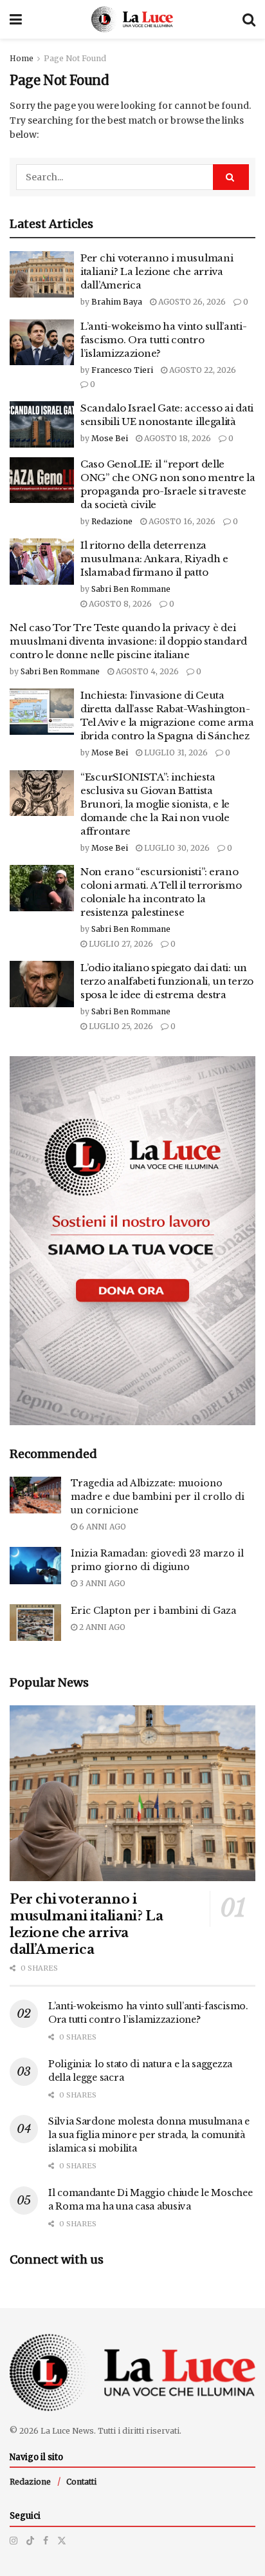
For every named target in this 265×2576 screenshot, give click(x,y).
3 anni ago (101, 1583)
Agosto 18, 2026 (177, 438)
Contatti (81, 2482)
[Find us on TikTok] (30, 2541)
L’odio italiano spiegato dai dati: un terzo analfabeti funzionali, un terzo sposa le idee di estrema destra (167, 981)
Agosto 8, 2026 (119, 604)
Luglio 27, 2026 (120, 944)
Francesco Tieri (122, 370)
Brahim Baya (117, 302)
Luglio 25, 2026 (120, 1026)
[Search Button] (249, 19)
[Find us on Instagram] (14, 2541)
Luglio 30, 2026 (176, 848)
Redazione (112, 521)
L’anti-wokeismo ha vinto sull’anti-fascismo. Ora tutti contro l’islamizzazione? (164, 340)
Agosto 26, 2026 (191, 302)
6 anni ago (102, 1527)
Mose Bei (110, 438)
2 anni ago (101, 1627)
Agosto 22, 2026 (202, 370)
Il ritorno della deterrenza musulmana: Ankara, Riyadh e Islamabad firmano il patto (154, 559)
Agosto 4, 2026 (146, 671)
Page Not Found (75, 58)
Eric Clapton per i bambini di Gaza (153, 1611)
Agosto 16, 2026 (181, 521)
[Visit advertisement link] (132, 1241)
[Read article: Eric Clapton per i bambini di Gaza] (35, 1623)
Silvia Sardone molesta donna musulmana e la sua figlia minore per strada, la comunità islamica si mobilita (149, 2135)
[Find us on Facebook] (46, 2541)
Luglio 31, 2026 (175, 753)
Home (22, 58)
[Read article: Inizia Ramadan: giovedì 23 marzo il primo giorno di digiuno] (35, 1565)
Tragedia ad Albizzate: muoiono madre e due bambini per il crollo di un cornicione (158, 1497)
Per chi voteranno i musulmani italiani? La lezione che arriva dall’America (157, 271)
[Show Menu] (16, 19)
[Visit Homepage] (132, 19)
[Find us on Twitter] (62, 2541)
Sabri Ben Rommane (131, 589)
